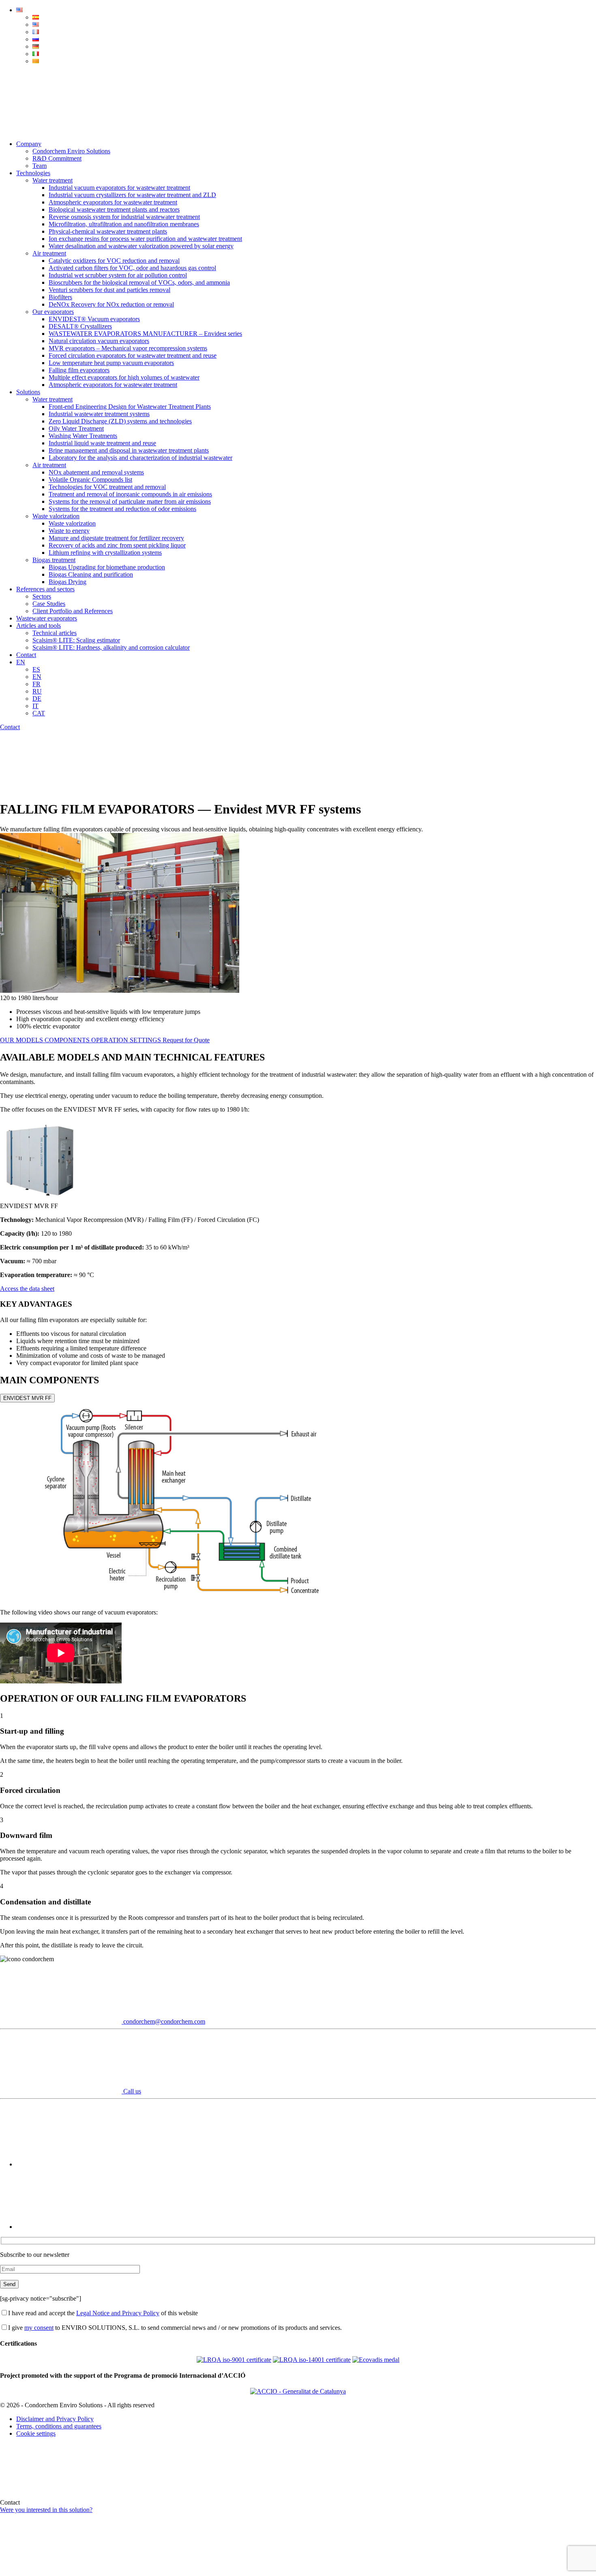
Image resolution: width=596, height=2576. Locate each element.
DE (37, 699)
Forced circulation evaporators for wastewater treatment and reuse (133, 355)
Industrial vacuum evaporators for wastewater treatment (119, 188)
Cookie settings (36, 2433)
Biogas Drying (68, 582)
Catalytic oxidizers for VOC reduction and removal (114, 261)
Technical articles (55, 633)
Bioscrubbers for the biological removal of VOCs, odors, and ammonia (139, 282)
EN (21, 662)
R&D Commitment (57, 158)
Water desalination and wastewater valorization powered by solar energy (141, 246)
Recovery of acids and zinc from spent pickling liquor (117, 545)
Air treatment (49, 253)
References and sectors (45, 589)
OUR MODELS (22, 1040)
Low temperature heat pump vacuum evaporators (111, 363)
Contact (26, 655)
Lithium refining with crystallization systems (105, 553)
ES (36, 669)
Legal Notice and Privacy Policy (118, 2313)
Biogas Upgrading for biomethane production (107, 567)
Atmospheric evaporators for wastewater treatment (113, 202)
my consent (39, 2328)
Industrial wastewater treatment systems (99, 414)
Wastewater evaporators (47, 618)
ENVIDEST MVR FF (27, 1398)
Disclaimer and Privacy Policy (55, 2419)
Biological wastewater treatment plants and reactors (114, 209)
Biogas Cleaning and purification (91, 574)
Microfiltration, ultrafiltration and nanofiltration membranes (124, 224)
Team (40, 166)
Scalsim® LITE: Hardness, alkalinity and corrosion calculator (111, 647)
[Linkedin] (77, 2227)
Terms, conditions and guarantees (59, 2426)
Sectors (42, 596)
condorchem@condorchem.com (163, 2021)
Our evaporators (53, 312)
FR (36, 684)
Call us (131, 2091)
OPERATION (110, 1040)
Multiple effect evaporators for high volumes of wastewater (124, 377)
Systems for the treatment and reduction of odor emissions (122, 509)
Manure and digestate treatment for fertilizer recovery (116, 538)
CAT (39, 713)
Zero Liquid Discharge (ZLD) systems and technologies (120, 421)
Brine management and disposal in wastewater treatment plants (129, 450)
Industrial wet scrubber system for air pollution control (118, 275)
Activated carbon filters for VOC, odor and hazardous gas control (132, 268)
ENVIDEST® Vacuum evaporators (94, 319)
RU (37, 691)
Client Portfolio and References (73, 611)
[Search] (61, 130)
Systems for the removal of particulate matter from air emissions (130, 501)
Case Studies (49, 604)
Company (29, 144)
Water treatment (53, 180)
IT (35, 706)
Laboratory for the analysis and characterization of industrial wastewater (140, 458)
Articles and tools (39, 626)
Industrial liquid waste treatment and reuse (102, 443)
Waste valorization (56, 516)
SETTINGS (146, 1040)
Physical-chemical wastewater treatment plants (108, 231)
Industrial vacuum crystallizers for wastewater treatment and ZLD (132, 195)
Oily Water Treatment (76, 428)
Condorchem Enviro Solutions (71, 151)
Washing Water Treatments (83, 436)
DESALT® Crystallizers (80, 326)
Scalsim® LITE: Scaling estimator (76, 640)
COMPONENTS (68, 1040)
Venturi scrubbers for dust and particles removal (109, 290)
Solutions (28, 392)
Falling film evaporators (79, 370)
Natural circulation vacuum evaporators (99, 341)
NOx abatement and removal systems (96, 472)
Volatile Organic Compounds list (90, 480)
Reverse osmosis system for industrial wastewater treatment (124, 217)
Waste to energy (69, 531)
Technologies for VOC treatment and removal (107, 487)
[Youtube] (77, 2164)
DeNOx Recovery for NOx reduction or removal (111, 304)
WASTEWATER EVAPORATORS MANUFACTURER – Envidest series (145, 334)
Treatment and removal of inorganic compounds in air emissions (130, 494)
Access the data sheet (27, 1289)
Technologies (33, 173)
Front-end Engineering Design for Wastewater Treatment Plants (130, 407)
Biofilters (60, 297)
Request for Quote (186, 1040)
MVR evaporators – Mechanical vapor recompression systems (128, 348)
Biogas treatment (54, 560)
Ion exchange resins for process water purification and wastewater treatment (145, 239)
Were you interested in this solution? (46, 2510)
